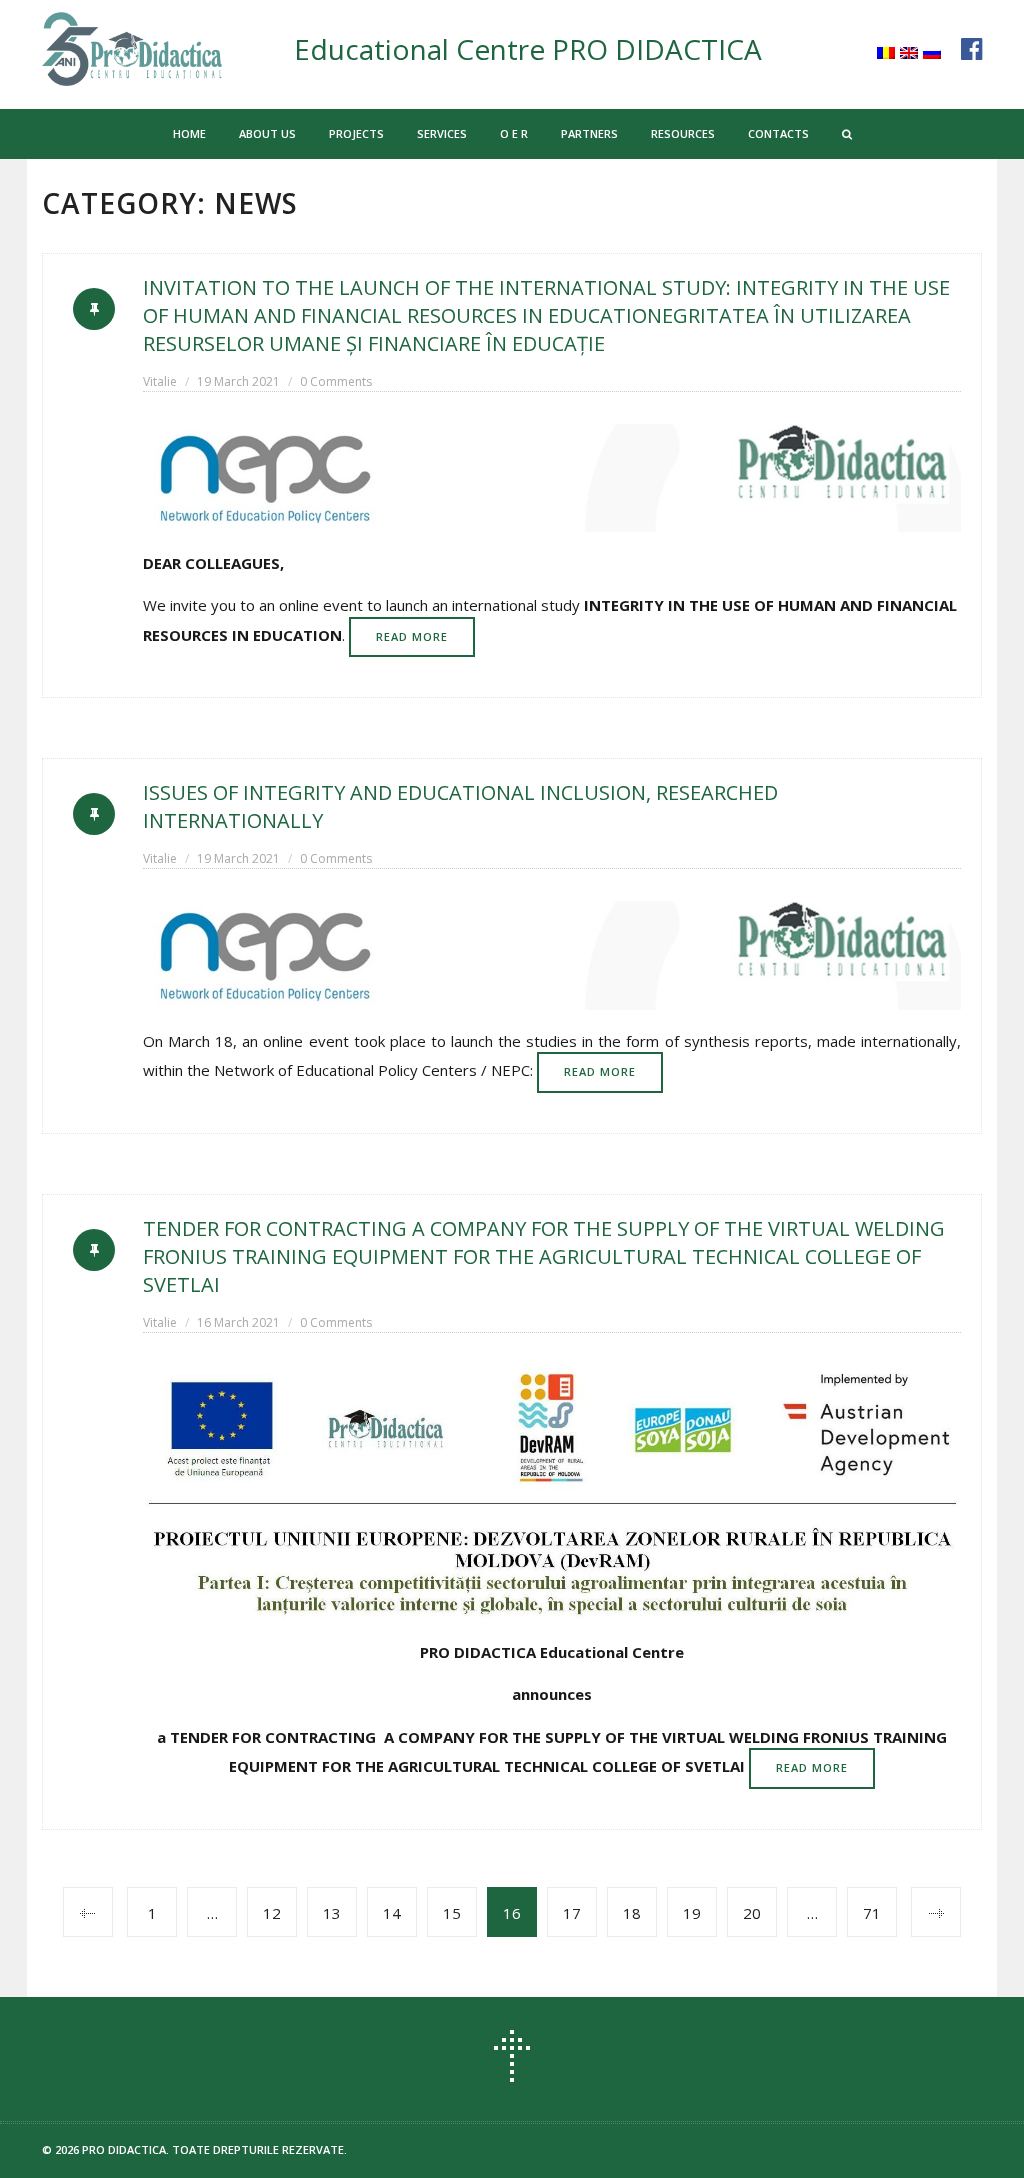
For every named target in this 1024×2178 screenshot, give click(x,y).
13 (332, 1913)
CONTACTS (778, 133)
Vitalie (160, 381)
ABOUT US (267, 133)
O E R (514, 133)
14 (392, 1913)
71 (872, 1913)
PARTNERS (589, 133)
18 (632, 1913)
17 (572, 1913)
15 (452, 1913)
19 (692, 1913)
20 (752, 1913)
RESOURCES (683, 133)
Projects (356, 133)
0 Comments (336, 381)
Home (189, 133)
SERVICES (442, 133)
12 (272, 1913)
